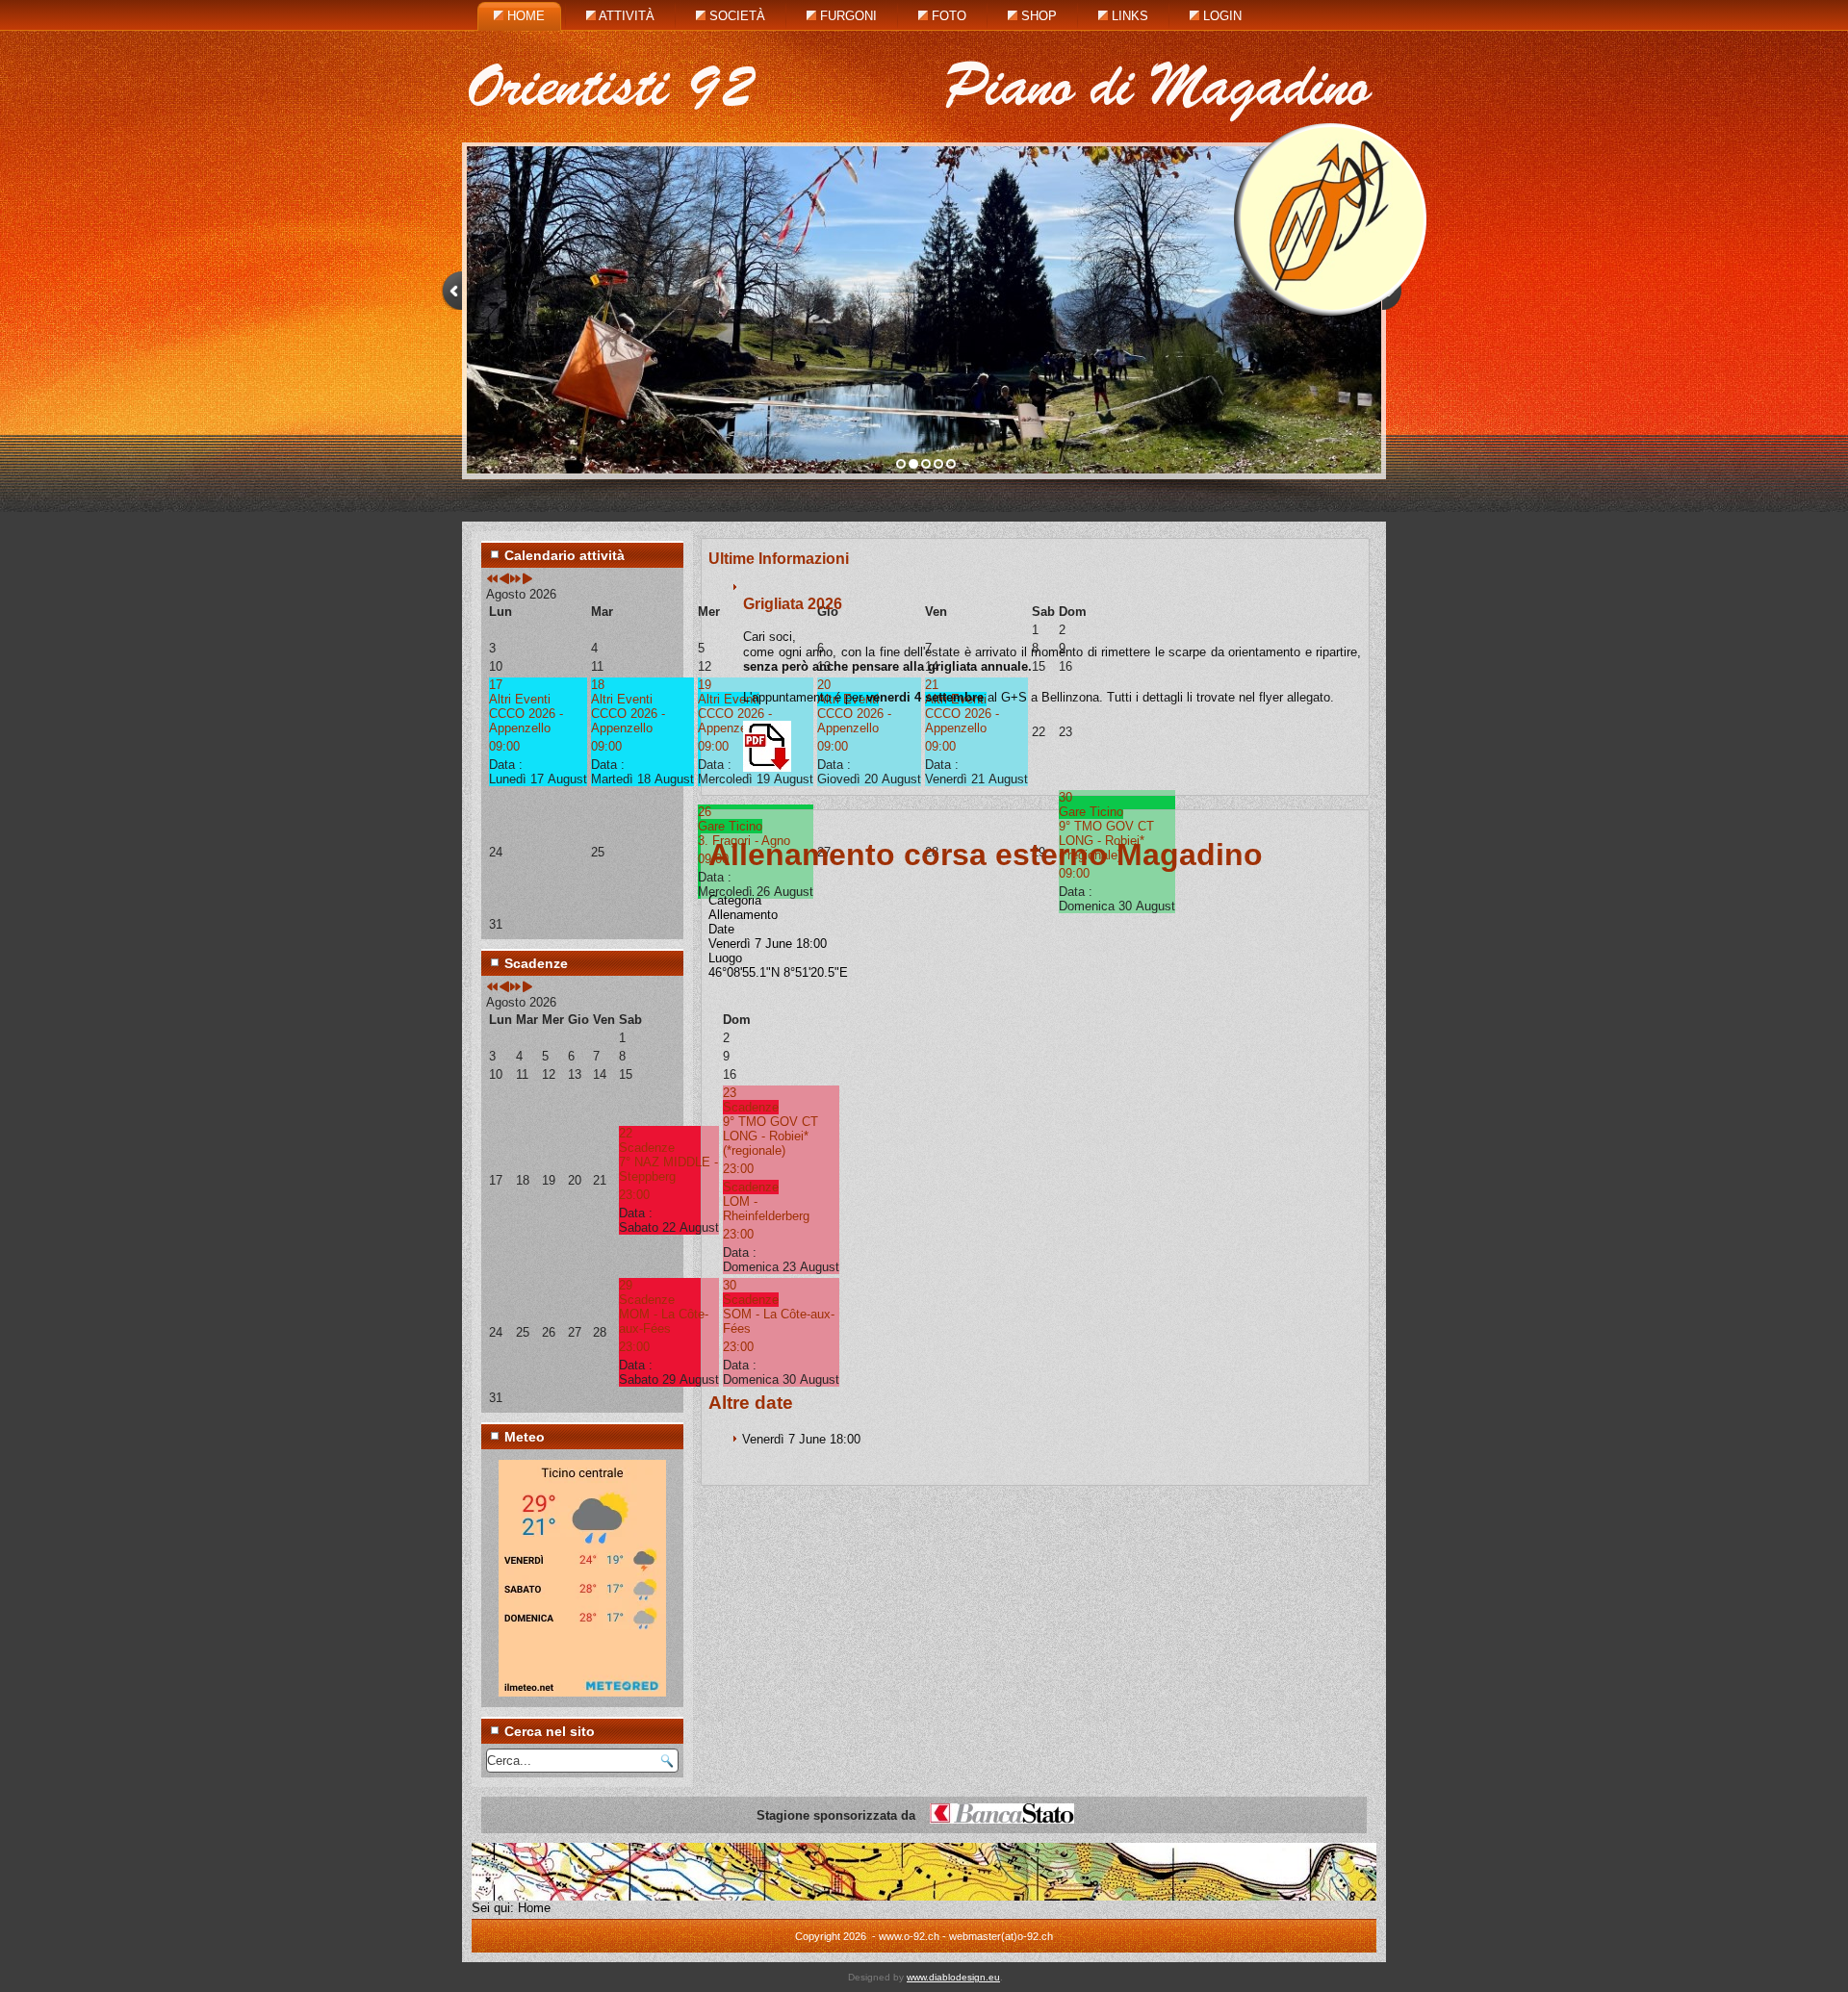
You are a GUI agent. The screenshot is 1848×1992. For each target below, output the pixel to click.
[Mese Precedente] (504, 580)
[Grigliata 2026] (767, 767)
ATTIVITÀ (625, 16)
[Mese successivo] (527, 580)
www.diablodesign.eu (953, 1977)
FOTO (947, 16)
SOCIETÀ (735, 16)
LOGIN (1220, 16)
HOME (524, 16)
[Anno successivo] (515, 580)
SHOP (1037, 16)
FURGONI (847, 16)
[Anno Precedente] (492, 580)
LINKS (1128, 16)
